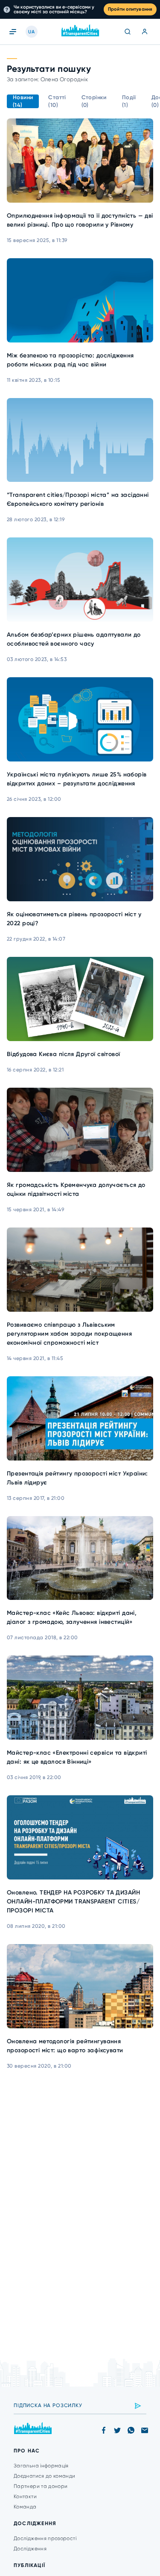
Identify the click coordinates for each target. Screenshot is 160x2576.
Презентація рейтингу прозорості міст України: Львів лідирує (77, 1478)
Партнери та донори (41, 2486)
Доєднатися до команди (45, 2476)
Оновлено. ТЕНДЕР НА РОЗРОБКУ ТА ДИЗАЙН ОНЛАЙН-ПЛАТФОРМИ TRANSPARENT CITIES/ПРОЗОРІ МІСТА (73, 1902)
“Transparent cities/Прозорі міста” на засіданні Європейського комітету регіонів (78, 499)
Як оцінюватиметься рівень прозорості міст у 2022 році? (74, 919)
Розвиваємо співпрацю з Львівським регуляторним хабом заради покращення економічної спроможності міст (69, 1334)
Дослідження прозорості (45, 2538)
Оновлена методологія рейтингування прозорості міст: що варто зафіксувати (65, 2046)
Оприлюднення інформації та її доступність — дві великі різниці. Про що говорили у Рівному (80, 220)
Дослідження (30, 2549)
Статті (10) (57, 101)
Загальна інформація (41, 2466)
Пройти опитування (130, 9)
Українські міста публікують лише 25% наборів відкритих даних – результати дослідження (77, 779)
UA (31, 32)
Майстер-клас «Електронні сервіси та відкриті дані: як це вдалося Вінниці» (77, 1757)
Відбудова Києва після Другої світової (64, 1054)
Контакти (25, 2496)
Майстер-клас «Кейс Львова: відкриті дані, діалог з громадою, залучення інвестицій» (72, 1617)
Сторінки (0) (94, 101)
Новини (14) (23, 101)
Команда (25, 2507)
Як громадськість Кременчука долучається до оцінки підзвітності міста (76, 1189)
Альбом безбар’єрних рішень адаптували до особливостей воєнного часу (74, 639)
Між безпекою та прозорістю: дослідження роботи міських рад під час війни (70, 360)
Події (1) (129, 101)
